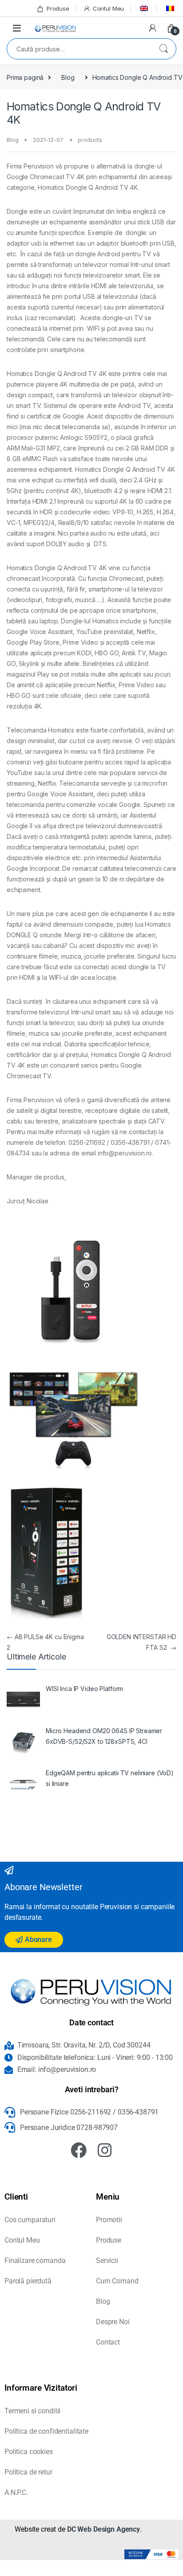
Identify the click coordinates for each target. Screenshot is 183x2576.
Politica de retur (28, 2472)
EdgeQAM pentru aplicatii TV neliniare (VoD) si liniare (110, 1778)
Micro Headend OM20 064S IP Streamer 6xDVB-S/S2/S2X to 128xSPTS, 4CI (104, 1736)
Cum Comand (117, 2281)
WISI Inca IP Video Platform (84, 1689)
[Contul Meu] (153, 28)
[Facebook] (79, 2150)
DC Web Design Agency (103, 2529)
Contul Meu (108, 8)
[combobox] (79, 49)
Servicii (107, 2261)
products (90, 140)
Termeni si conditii (32, 2411)
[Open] (17, 28)
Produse (58, 8)
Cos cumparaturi (30, 2220)
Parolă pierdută (28, 2281)
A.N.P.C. (16, 2492)
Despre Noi (113, 2322)
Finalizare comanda (35, 2261)
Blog (68, 77)
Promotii (109, 2220)
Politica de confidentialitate (46, 2431)
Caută (163, 49)
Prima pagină (25, 77)
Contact (108, 2342)
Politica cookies (29, 2452)
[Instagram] (105, 2150)
